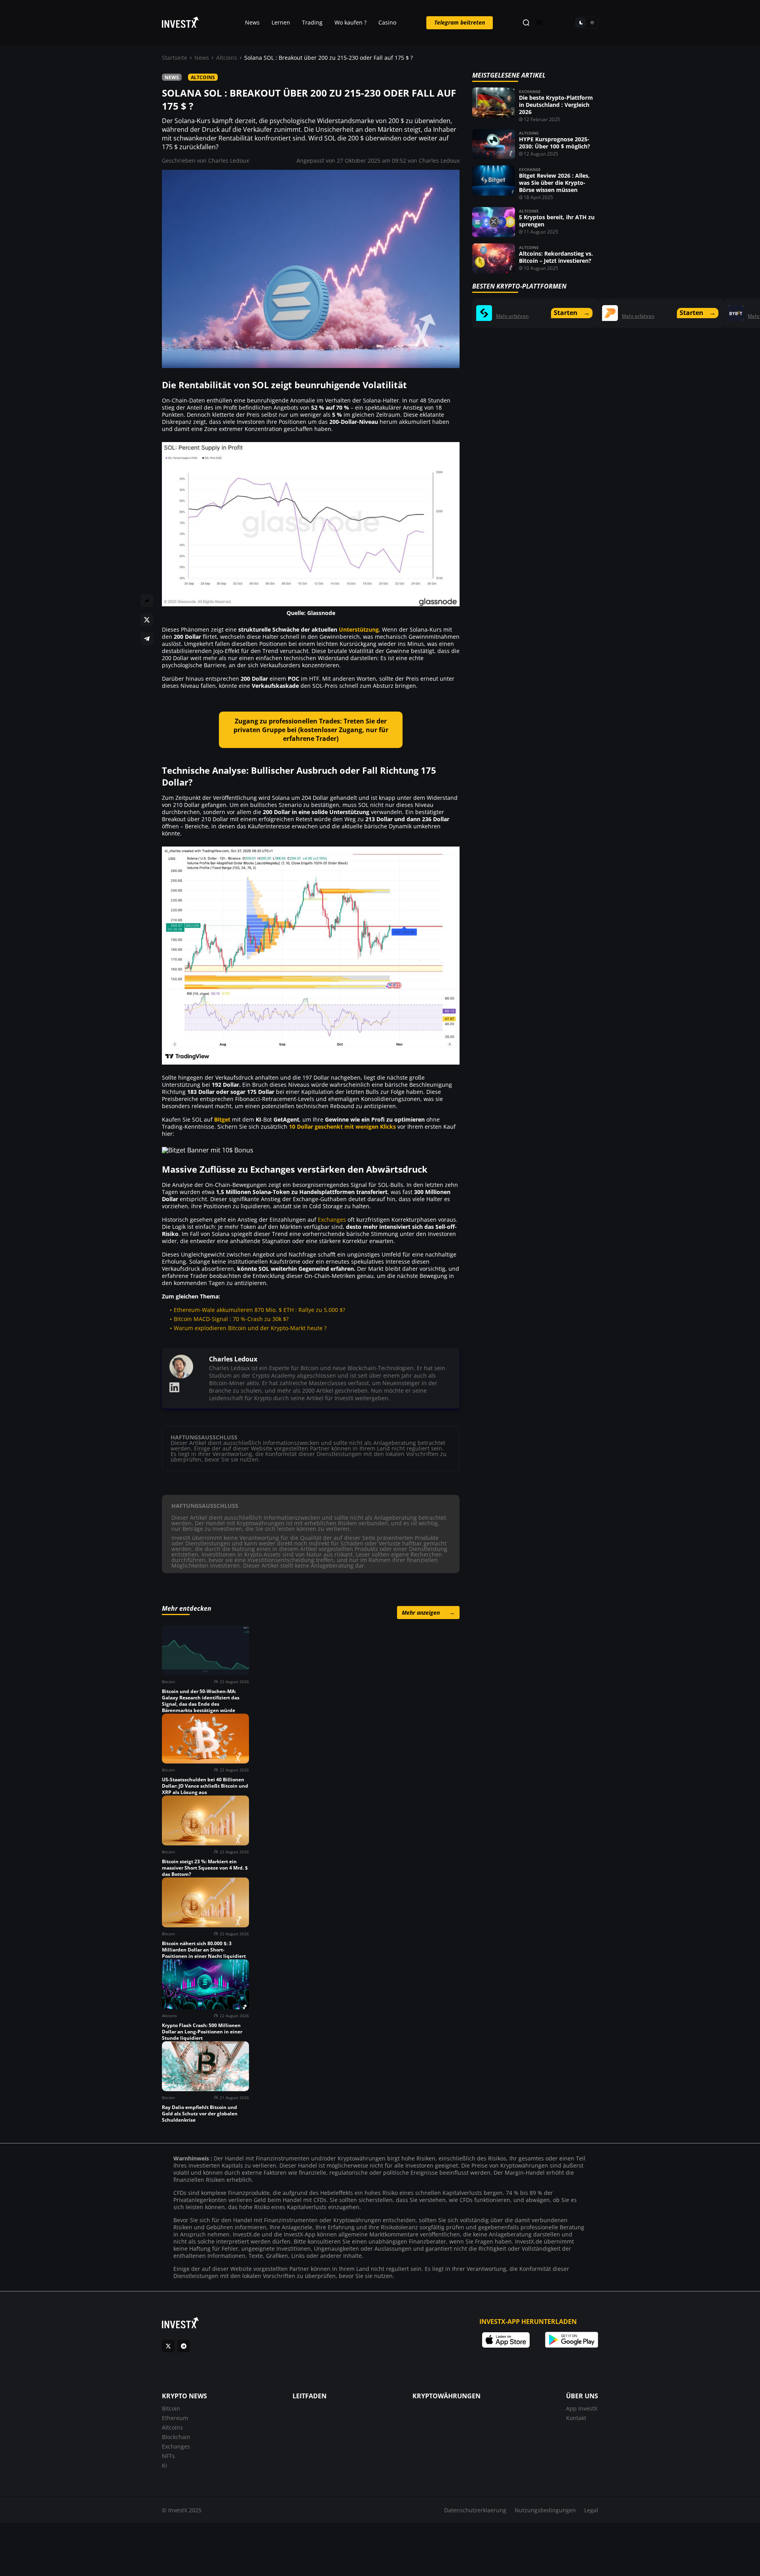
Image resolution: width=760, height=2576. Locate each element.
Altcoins (227, 58)
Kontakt (576, 2418)
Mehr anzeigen (428, 1613)
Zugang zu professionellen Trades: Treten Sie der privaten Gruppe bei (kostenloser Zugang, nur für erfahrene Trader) (311, 730)
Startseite (175, 58)
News (252, 22)
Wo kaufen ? (351, 22)
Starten (572, 313)
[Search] (526, 23)
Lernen (281, 22)
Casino (387, 22)
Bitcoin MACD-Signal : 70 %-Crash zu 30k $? (231, 1319)
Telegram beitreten (460, 22)
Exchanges (332, 1220)
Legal (591, 2510)
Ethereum (175, 2418)
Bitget (222, 1119)
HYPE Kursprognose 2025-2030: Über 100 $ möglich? (555, 143)
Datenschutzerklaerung (475, 2510)
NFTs (168, 2456)
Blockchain (176, 2437)
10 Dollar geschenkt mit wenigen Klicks (342, 1127)
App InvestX (582, 2408)
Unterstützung (359, 629)
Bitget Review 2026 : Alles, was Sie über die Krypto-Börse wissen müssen (554, 183)
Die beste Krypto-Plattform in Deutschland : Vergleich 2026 (556, 105)
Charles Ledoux (229, 160)
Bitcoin (171, 2408)
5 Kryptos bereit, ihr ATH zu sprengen (557, 221)
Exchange (530, 91)
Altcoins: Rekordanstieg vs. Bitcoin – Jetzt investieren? (556, 257)
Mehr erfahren (512, 316)
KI (164, 2465)
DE (540, 23)
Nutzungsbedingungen (545, 2510)
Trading (312, 22)
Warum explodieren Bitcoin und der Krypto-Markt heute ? (250, 1328)
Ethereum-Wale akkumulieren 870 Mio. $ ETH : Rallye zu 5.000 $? (259, 1310)
